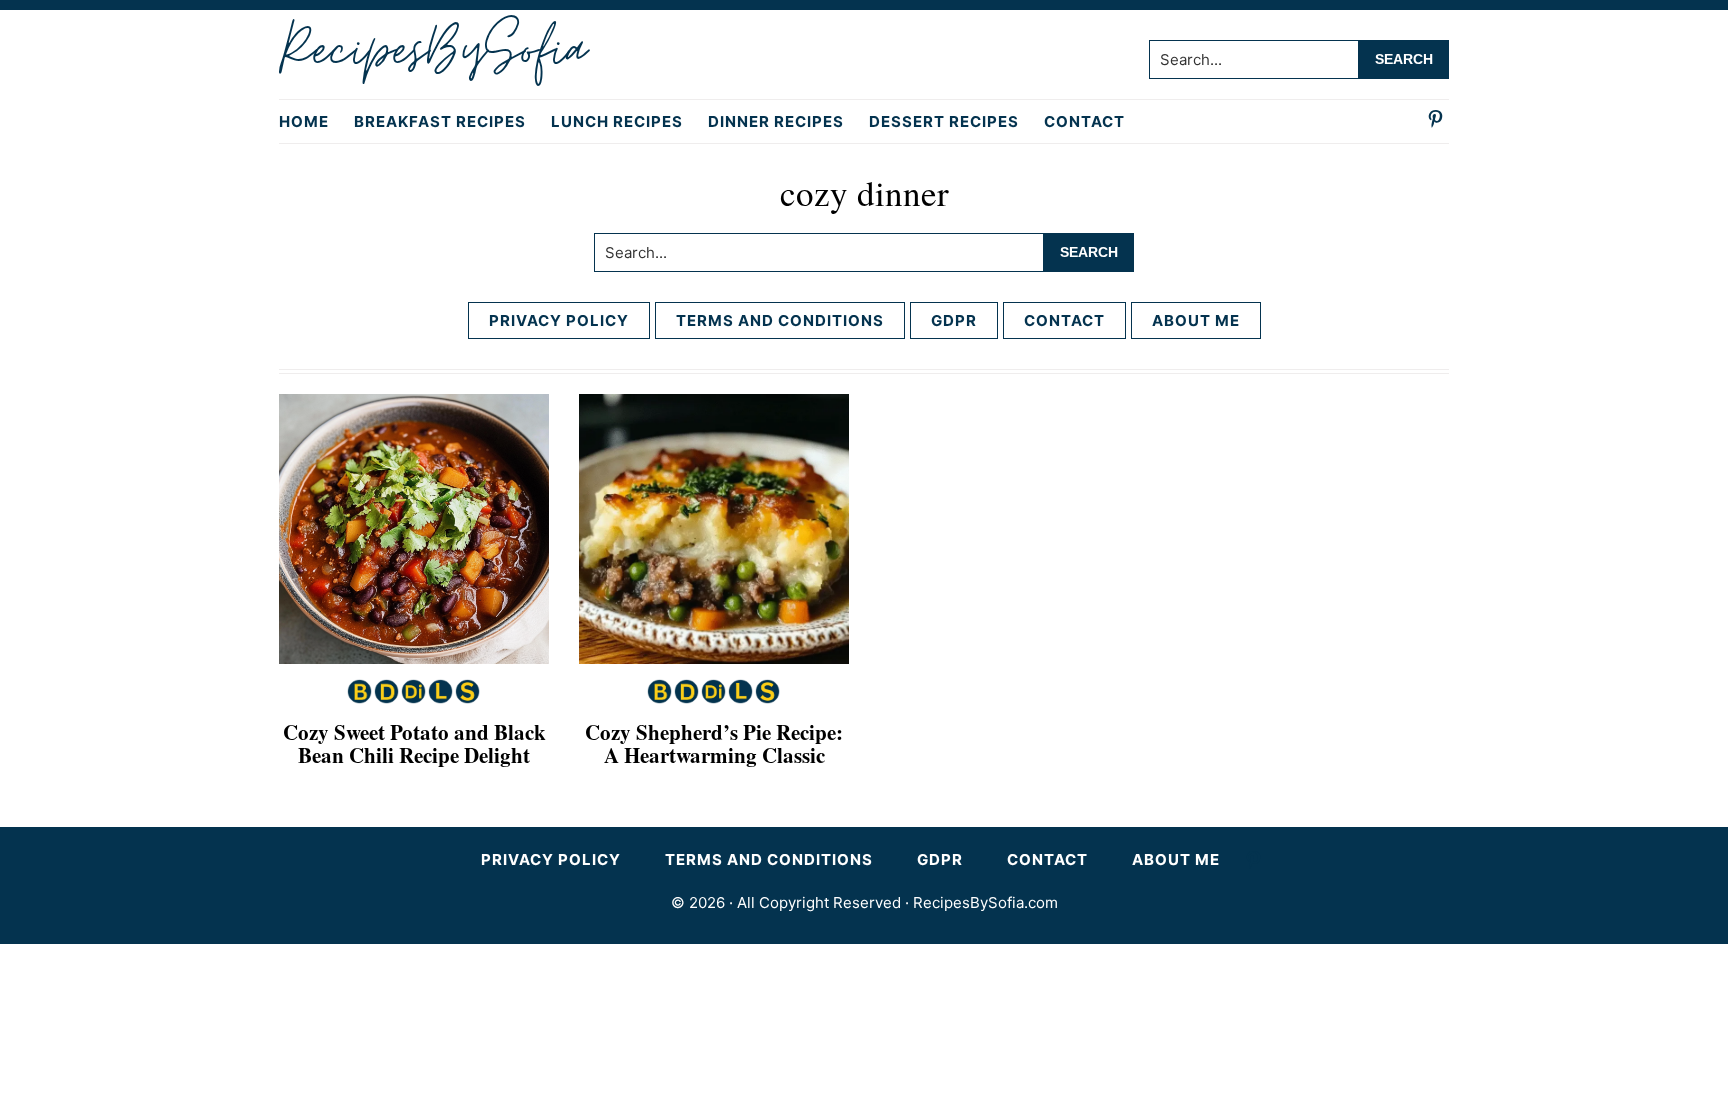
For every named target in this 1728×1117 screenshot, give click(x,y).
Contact (1064, 320)
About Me (1196, 320)
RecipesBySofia (432, 51)
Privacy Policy (559, 320)
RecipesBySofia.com (985, 902)
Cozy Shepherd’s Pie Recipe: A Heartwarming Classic (714, 743)
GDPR (954, 320)
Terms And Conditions (780, 320)
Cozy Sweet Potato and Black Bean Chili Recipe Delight (414, 743)
